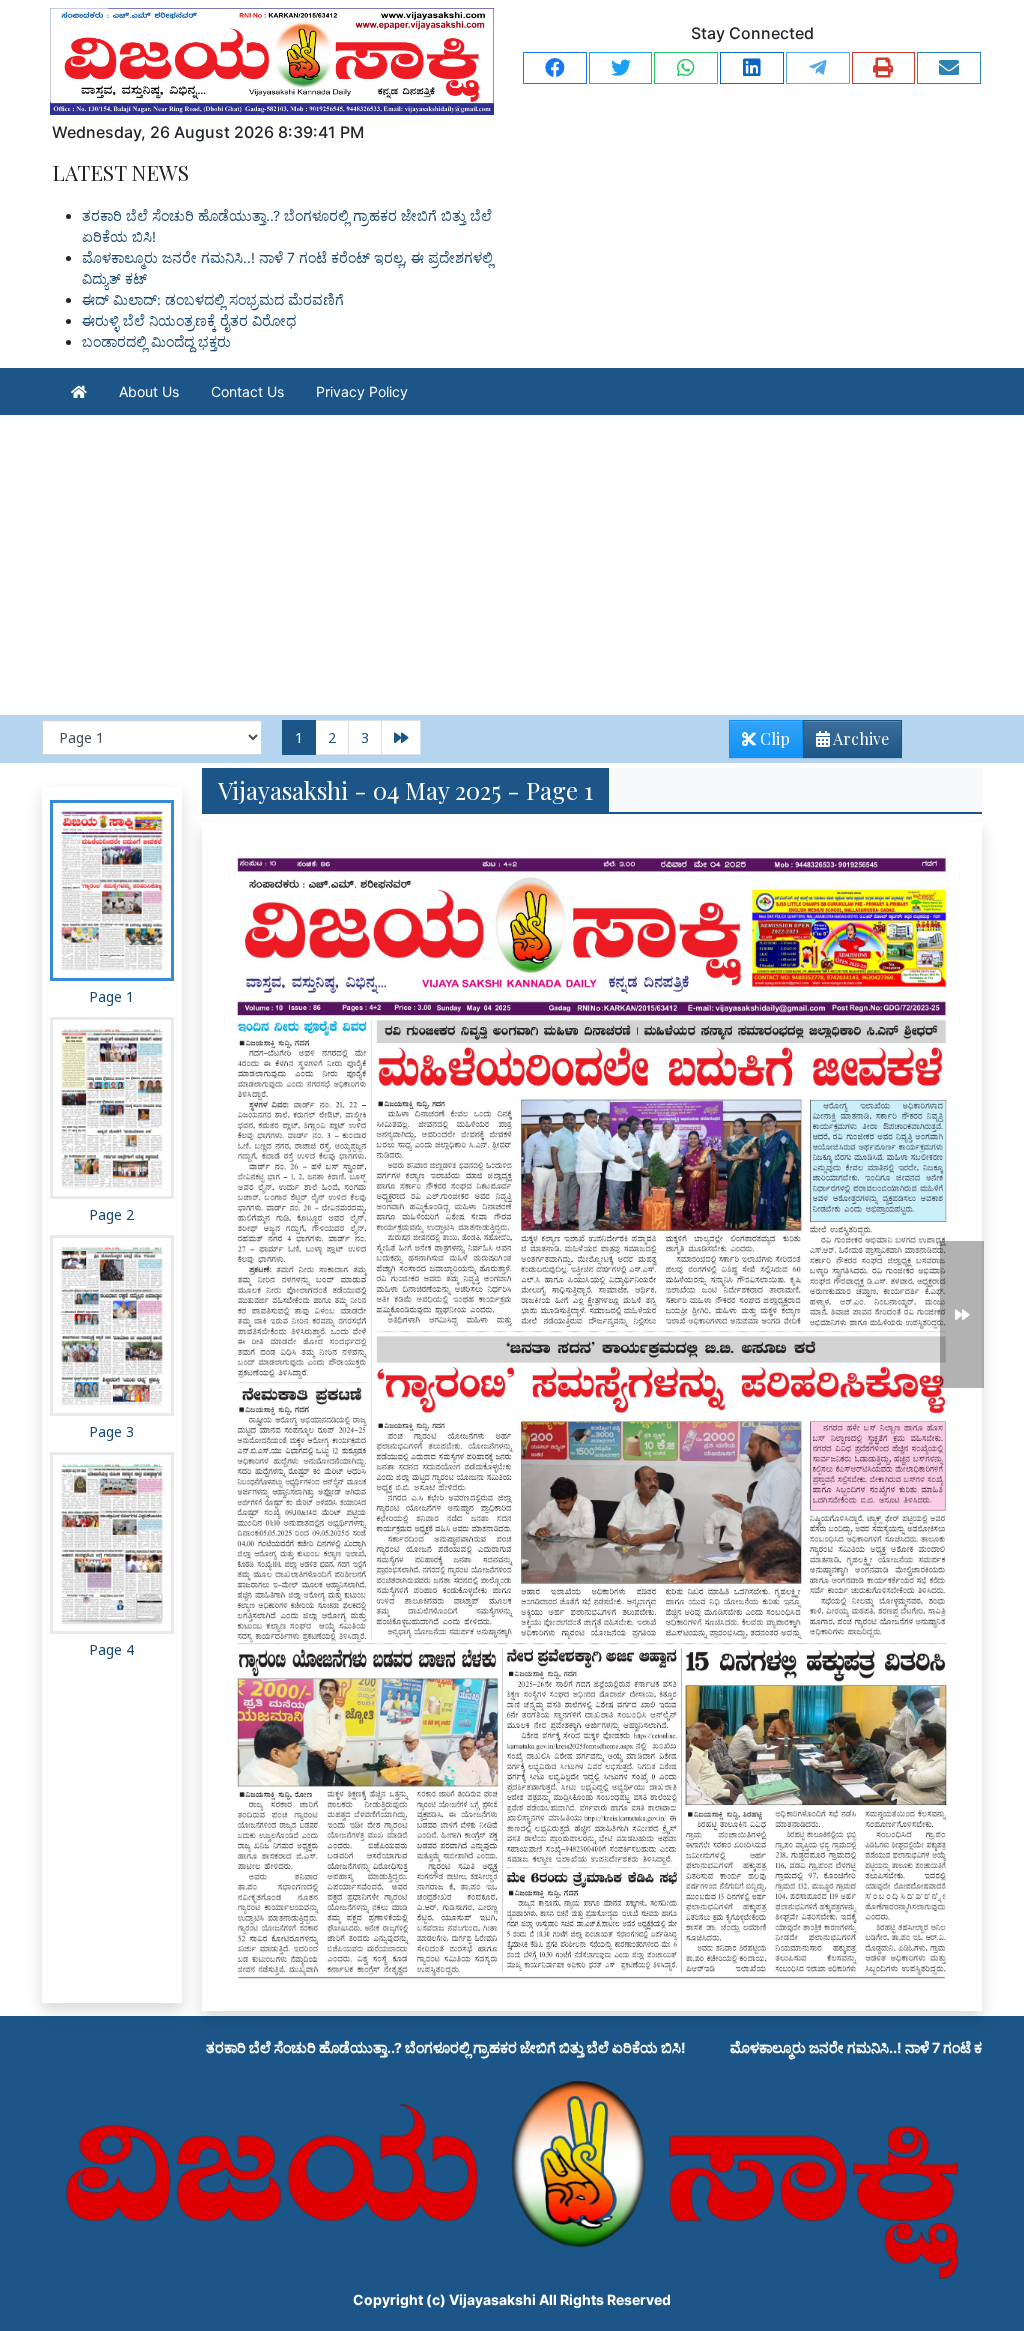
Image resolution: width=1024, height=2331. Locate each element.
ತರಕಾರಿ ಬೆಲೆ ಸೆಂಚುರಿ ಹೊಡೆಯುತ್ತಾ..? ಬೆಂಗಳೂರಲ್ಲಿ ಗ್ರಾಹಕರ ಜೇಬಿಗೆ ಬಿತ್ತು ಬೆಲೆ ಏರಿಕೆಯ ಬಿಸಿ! (334, 2047)
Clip (773, 738)
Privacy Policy (362, 391)
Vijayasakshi (492, 2299)
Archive (859, 738)
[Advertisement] (512, 565)
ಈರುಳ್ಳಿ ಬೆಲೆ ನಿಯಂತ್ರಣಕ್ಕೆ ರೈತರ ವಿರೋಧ (189, 320)
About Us (149, 391)
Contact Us (247, 391)
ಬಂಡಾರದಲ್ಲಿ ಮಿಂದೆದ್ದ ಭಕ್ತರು (156, 341)
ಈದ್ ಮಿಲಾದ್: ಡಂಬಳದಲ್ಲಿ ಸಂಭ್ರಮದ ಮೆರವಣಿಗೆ (213, 299)
